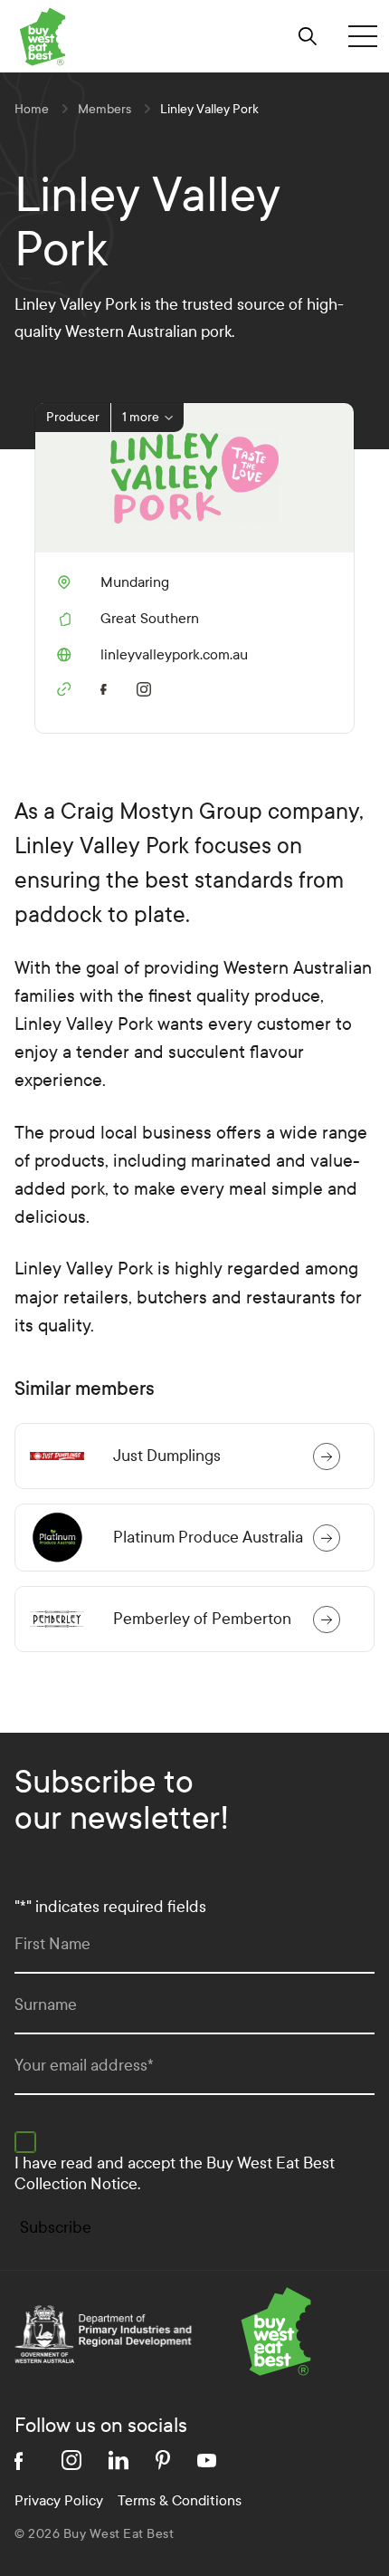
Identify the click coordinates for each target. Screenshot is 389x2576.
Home (32, 109)
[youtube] (207, 2461)
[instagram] (147, 687)
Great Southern (150, 618)
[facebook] (108, 687)
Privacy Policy (59, 2500)
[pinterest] (163, 2460)
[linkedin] (119, 2460)
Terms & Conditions (180, 2500)
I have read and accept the (175, 2174)
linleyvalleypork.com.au (152, 655)
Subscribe (56, 2228)
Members (104, 109)
